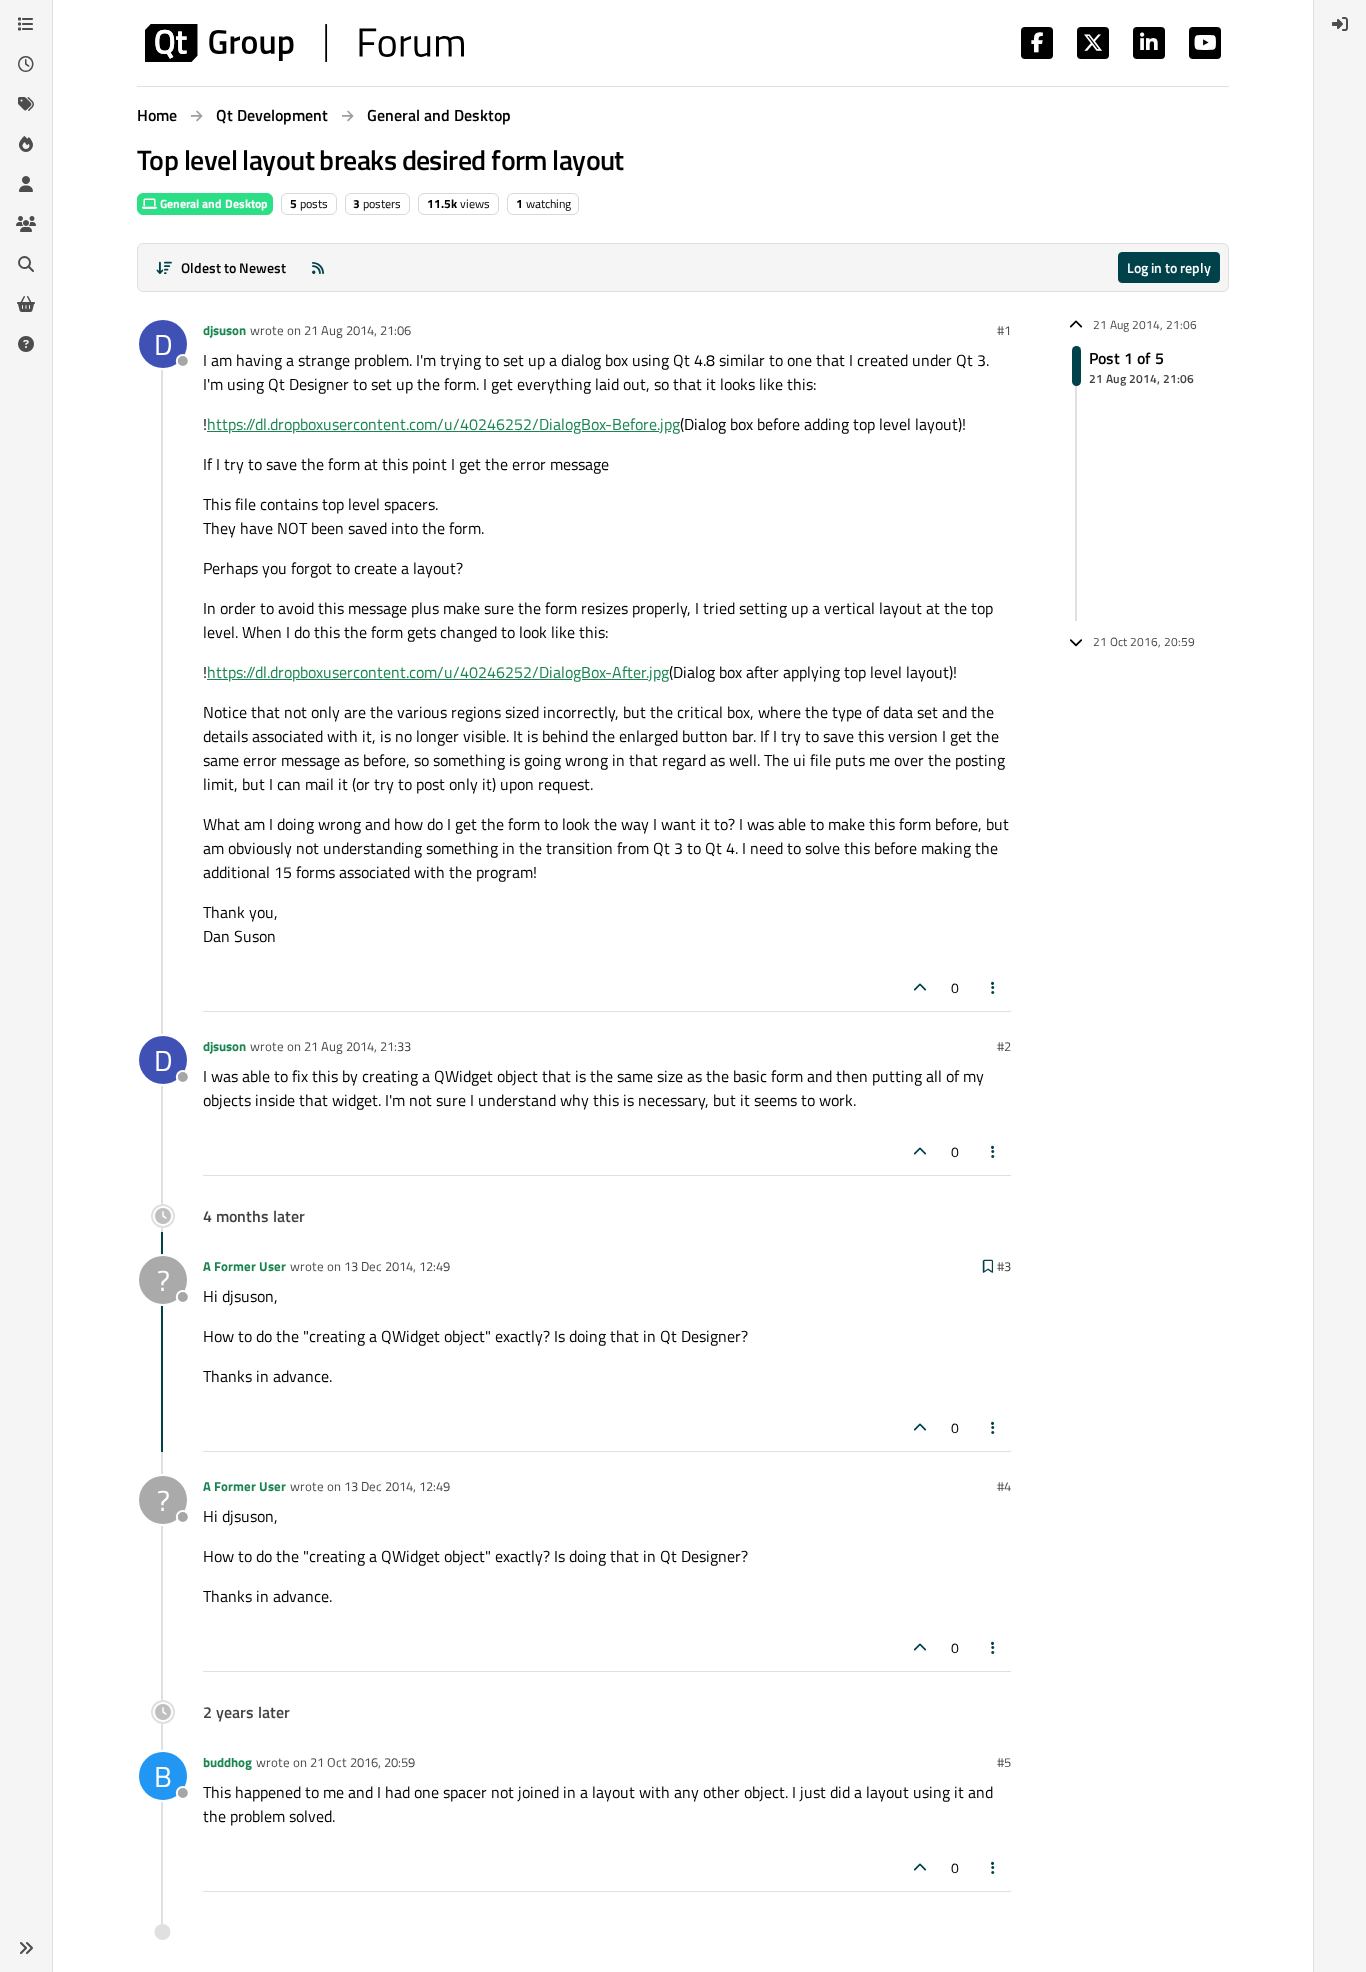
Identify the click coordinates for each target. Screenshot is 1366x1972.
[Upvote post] (920, 987)
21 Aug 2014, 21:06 (357, 330)
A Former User (244, 1266)
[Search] (26, 264)
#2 (1004, 1046)
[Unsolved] (26, 344)
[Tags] (26, 104)
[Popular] (26, 144)
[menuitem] (1340, 24)
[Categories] (26, 24)
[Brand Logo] (304, 43)
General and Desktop (212, 203)
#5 (1004, 1762)
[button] (26, 1948)
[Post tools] (994, 987)
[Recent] (26, 64)
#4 (1004, 1486)
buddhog (227, 1762)
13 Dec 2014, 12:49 (397, 1266)
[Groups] (26, 224)
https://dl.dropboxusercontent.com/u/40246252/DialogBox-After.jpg (438, 672)
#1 (1004, 330)
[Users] (26, 184)
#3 (1004, 1266)
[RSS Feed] (318, 267)
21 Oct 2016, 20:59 (362, 1762)
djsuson (224, 330)
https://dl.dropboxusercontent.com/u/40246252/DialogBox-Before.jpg (443, 424)
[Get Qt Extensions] (26, 304)
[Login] (1340, 24)
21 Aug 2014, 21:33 (357, 1046)
